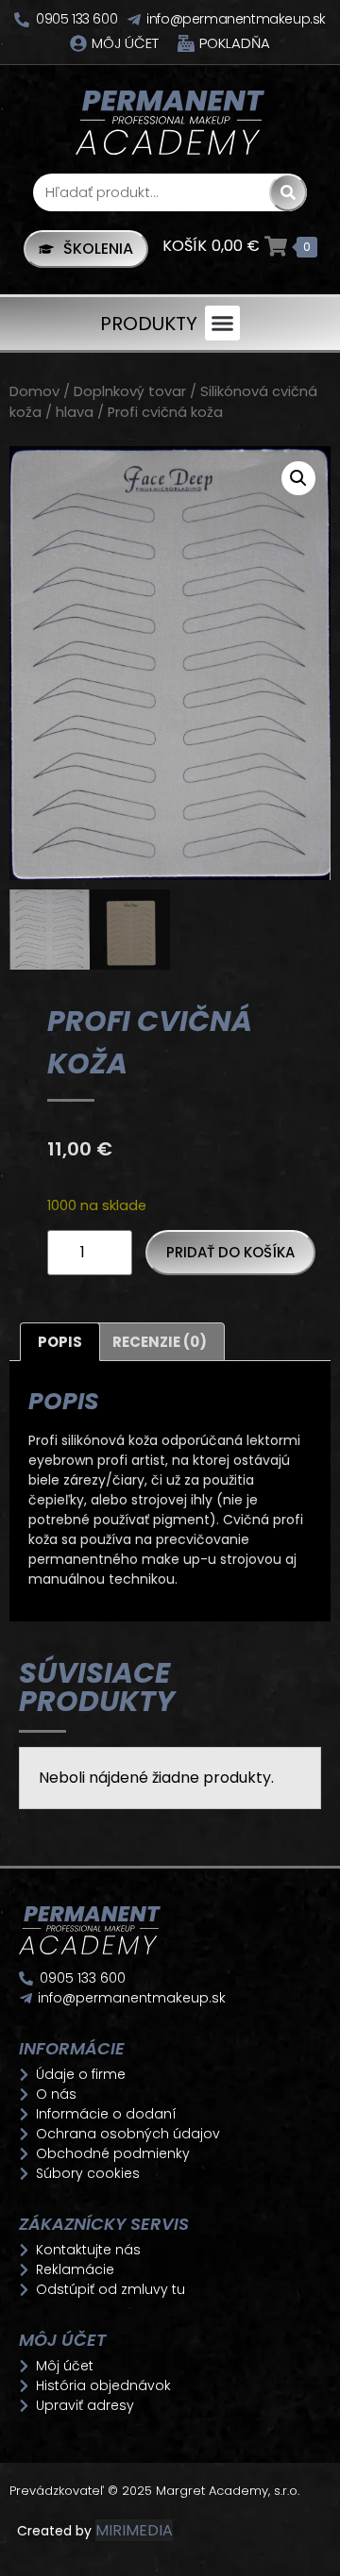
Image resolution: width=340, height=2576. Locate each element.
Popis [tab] (60, 1342)
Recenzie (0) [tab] (160, 1342)
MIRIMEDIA (134, 2530)
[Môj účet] (78, 43)
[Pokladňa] (186, 43)
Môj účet (125, 43)
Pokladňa (235, 43)
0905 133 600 (76, 19)
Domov (34, 391)
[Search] (288, 192)
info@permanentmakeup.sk (236, 19)
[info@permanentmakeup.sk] (134, 20)
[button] (223, 324)
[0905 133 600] (22, 20)
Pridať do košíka (230, 1252)
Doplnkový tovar (130, 391)
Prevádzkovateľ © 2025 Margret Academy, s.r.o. (156, 2491)
